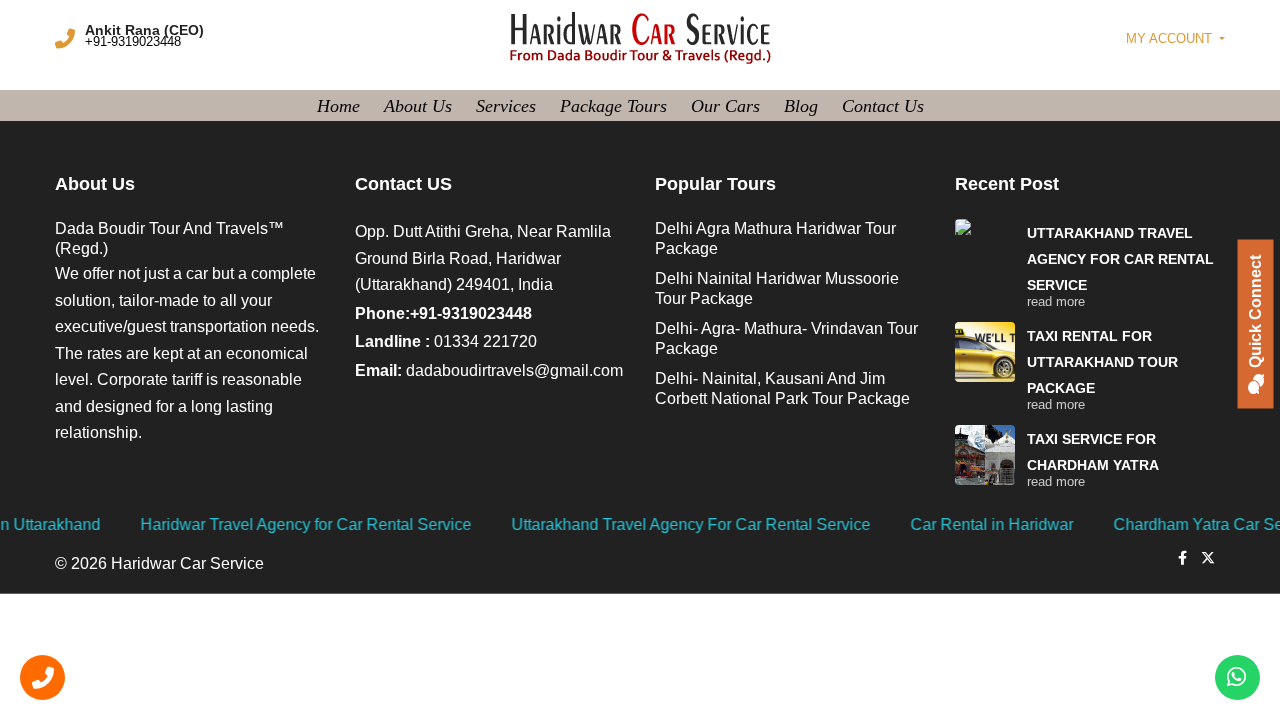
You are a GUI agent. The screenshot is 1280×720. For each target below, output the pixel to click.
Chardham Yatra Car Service (1167, 524)
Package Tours (613, 106)
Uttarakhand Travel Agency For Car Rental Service (642, 524)
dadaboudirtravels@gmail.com (514, 370)
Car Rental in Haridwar (943, 524)
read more (1056, 301)
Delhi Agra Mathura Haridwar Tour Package (775, 238)
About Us (418, 106)
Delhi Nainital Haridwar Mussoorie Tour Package (777, 288)
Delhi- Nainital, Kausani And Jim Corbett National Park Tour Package (782, 388)
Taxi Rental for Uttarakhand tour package (1102, 362)
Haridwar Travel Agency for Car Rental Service (257, 524)
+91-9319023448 (133, 41)
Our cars (725, 106)
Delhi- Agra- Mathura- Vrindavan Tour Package (786, 338)
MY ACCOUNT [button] (1171, 38)
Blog (801, 106)
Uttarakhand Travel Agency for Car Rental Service (1120, 259)
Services (506, 106)
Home (338, 106)
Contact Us (883, 106)
